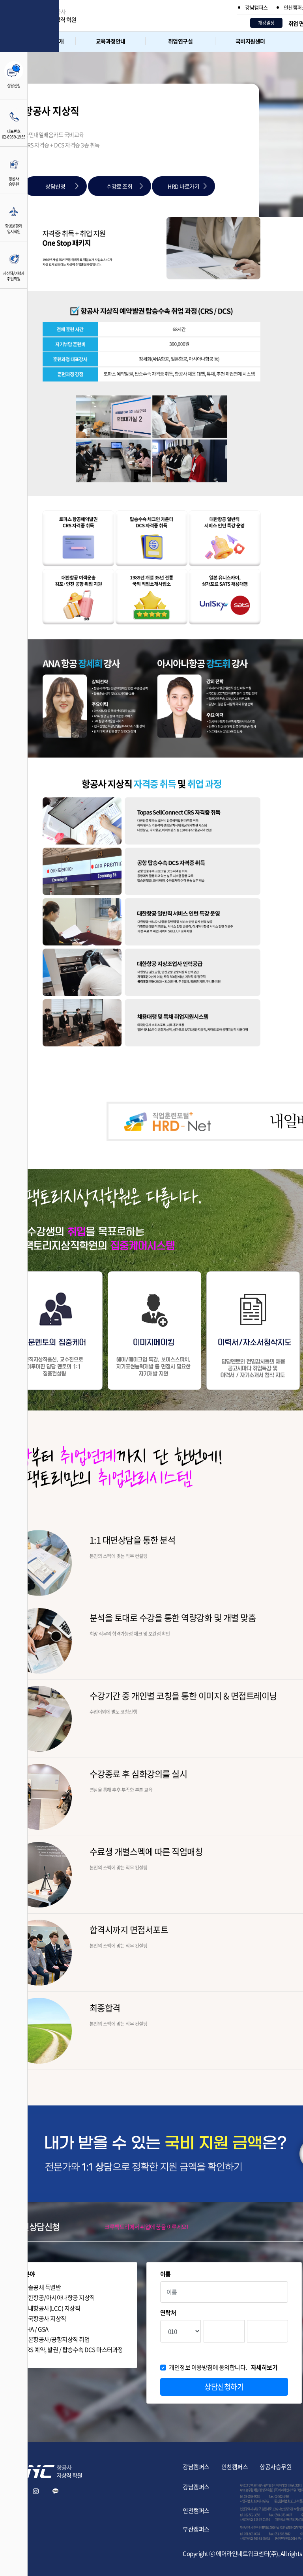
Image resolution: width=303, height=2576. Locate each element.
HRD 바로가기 (183, 186)
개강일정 (266, 23)
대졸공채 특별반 (42, 2287)
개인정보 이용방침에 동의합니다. (223, 2368)
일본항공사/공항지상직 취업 (56, 2340)
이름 (166, 2274)
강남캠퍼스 (256, 7)
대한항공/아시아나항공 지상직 (59, 2298)
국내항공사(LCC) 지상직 (51, 2308)
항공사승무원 (276, 2467)
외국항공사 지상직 (44, 2319)
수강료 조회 (119, 186)
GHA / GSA (36, 2329)
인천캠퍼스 (235, 2467)
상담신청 (55, 186)
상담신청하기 (224, 2387)
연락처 (168, 2313)
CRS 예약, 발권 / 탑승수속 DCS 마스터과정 (73, 2350)
